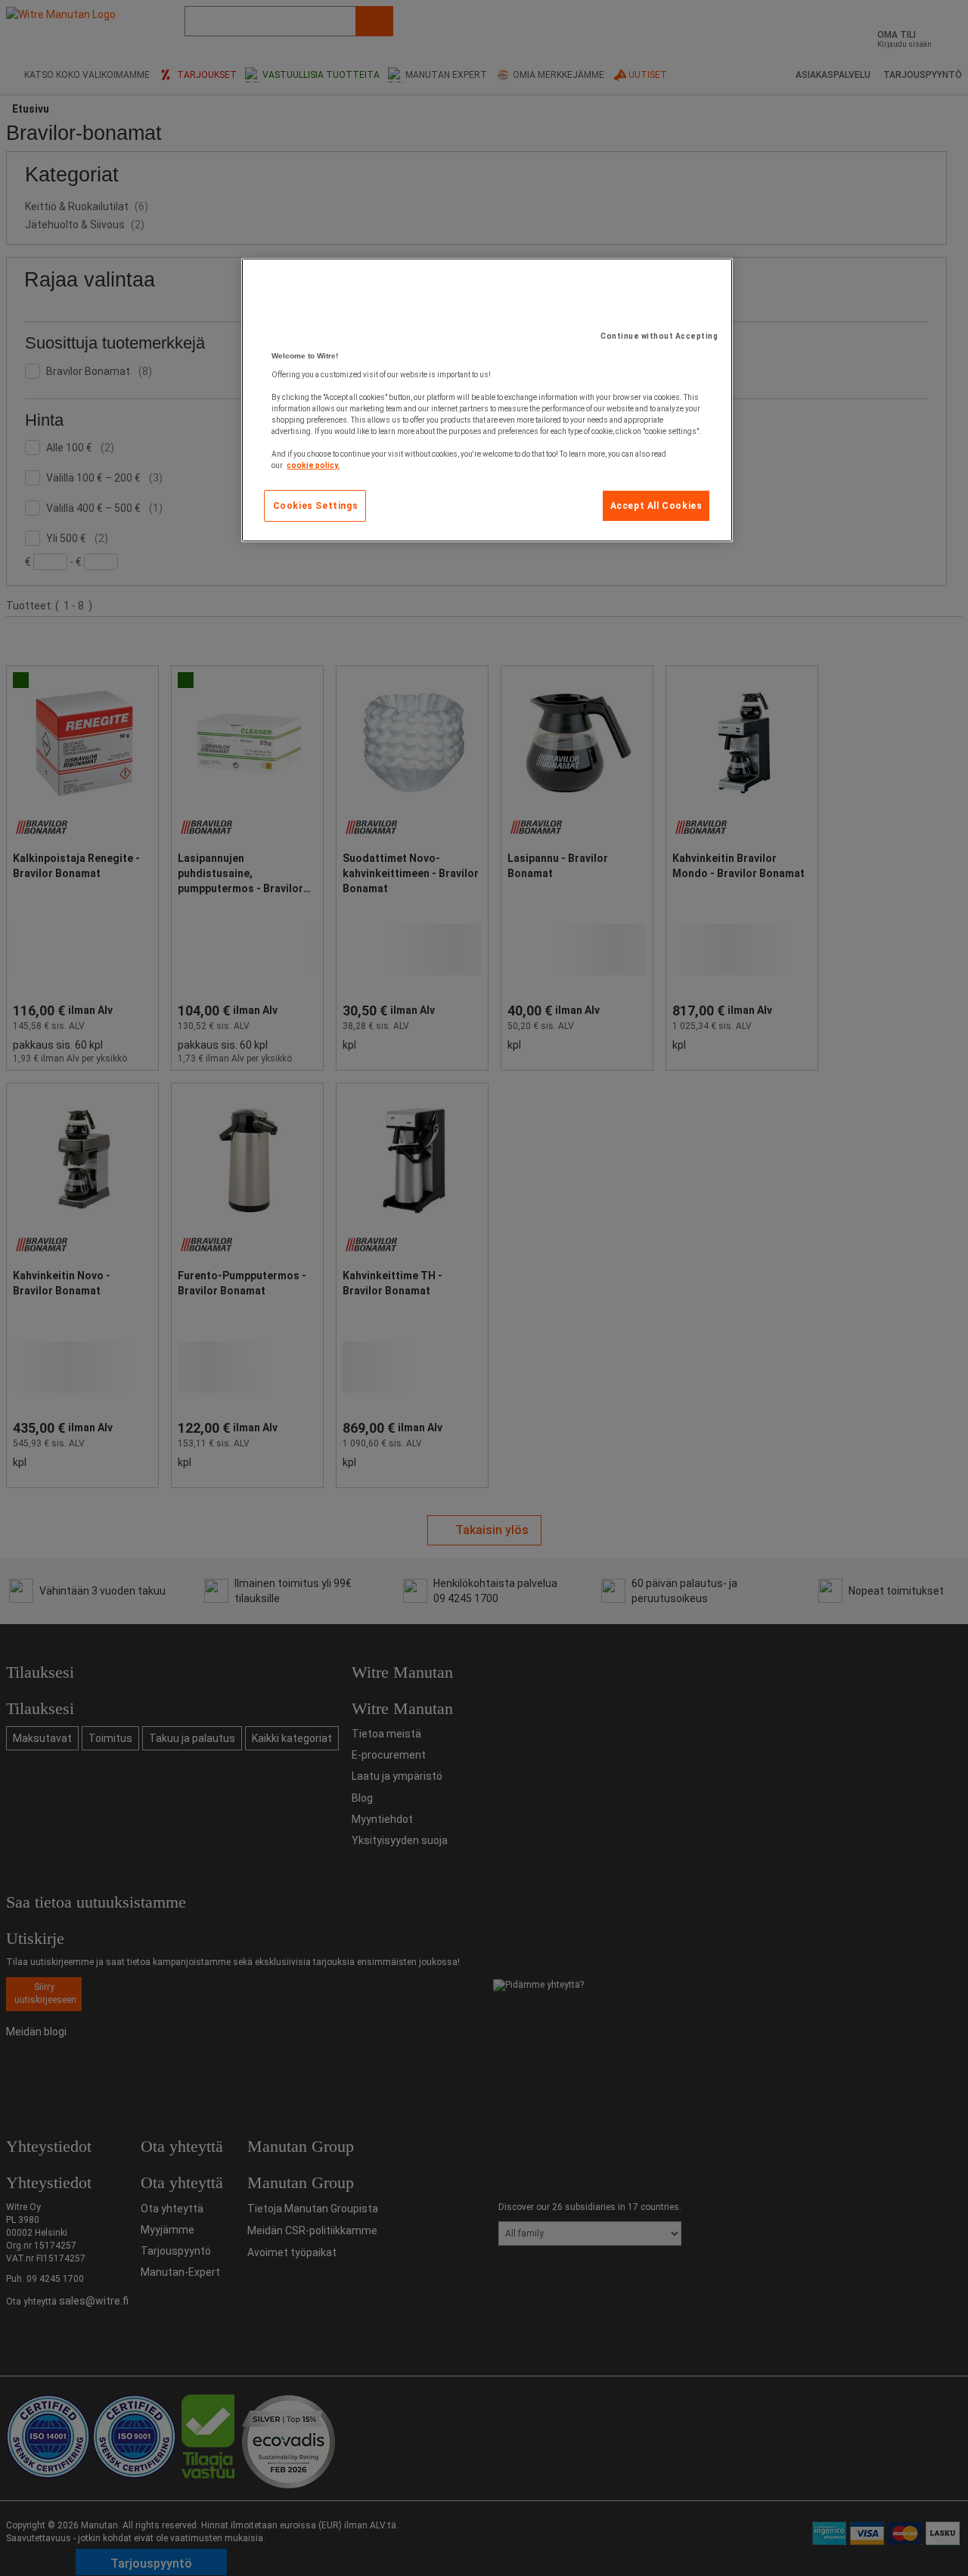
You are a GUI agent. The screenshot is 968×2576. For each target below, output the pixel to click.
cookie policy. (313, 465)
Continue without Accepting (659, 336)
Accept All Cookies (656, 506)
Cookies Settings (316, 506)
